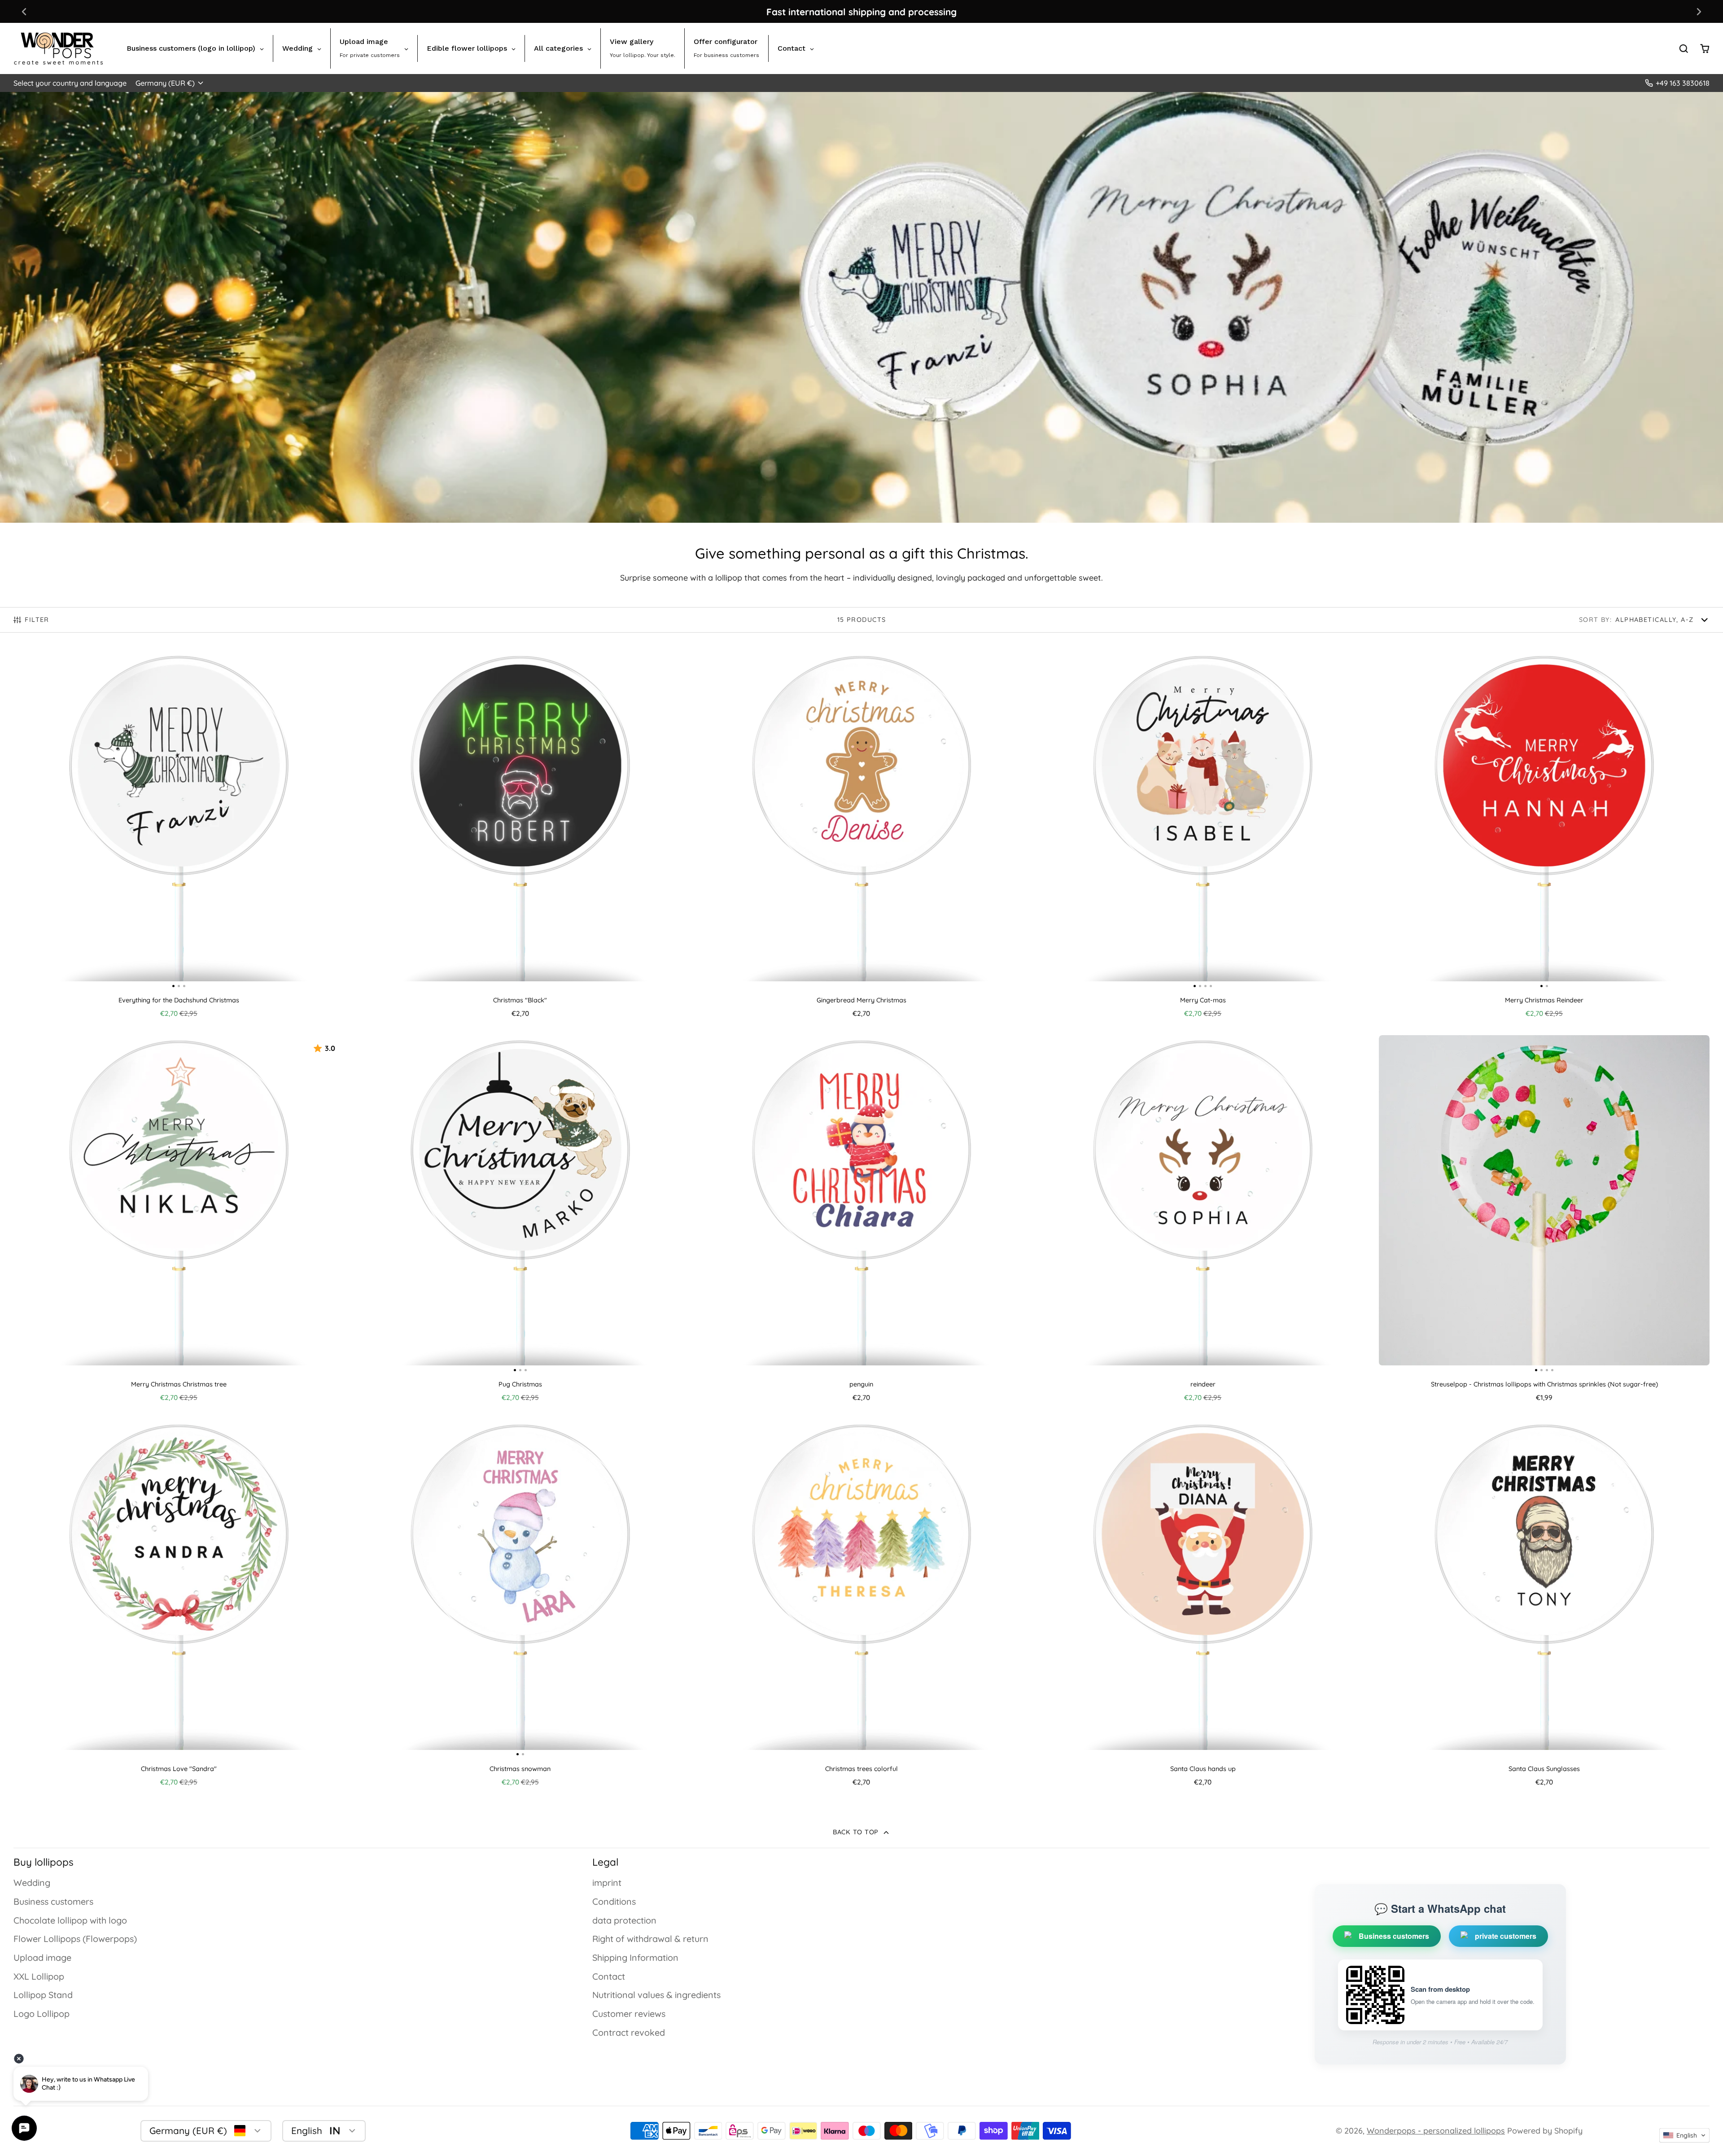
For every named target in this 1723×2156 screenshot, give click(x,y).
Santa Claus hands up (1203, 1606)
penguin (862, 1222)
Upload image (42, 1957)
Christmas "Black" (520, 837)
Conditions (614, 1901)
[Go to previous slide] (24, 11)
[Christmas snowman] (437, 1588)
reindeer (1203, 1222)
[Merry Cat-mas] (1079, 820)
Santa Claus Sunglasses (1544, 1606)
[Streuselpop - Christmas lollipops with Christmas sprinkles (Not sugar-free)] (1420, 1204)
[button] (1684, 2135)
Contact (609, 1976)
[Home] (58, 48)
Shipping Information (635, 1957)
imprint (607, 1883)
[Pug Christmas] (410, 1204)
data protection (624, 1920)
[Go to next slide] (1699, 11)
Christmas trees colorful (862, 1606)
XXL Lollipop (39, 1976)
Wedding (32, 1883)
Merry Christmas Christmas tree (179, 1222)
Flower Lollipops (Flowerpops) (75, 1939)
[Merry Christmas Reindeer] (1461, 820)
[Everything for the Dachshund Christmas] (69, 820)
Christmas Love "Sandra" (179, 1606)
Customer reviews (629, 2014)
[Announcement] (861, 11)
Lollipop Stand (43, 1995)
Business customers (53, 1901)
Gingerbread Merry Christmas (862, 837)
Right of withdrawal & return (650, 1939)
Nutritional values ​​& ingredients (656, 1995)
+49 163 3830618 (1683, 83)
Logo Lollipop (42, 2014)
